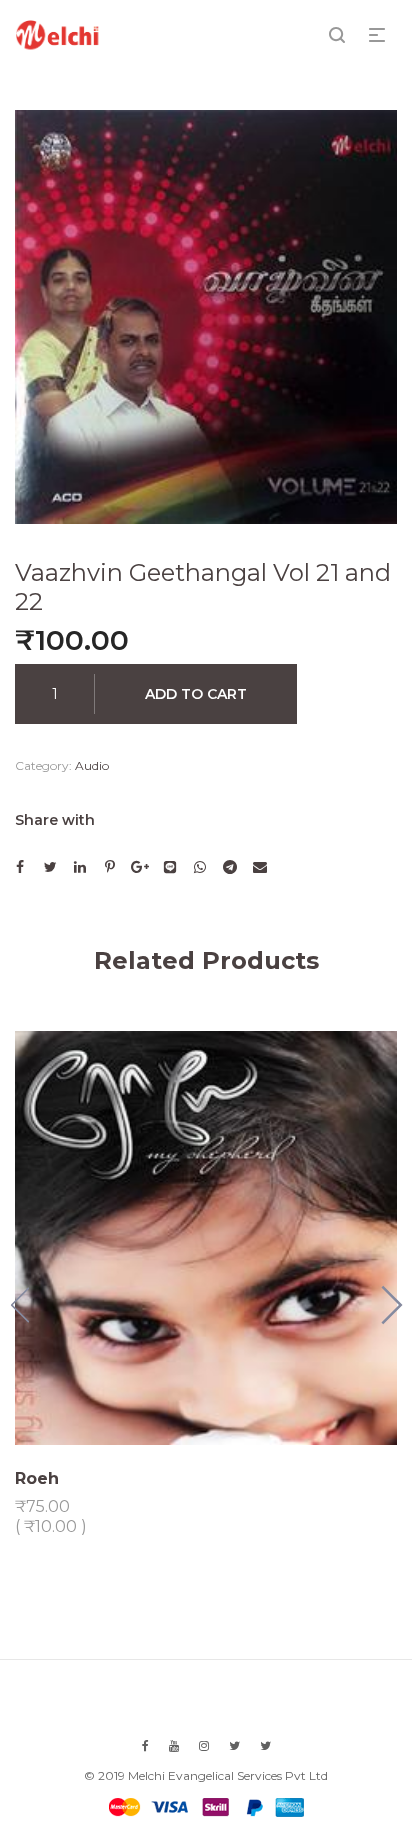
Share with (55, 820)
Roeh (37, 1478)
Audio (92, 765)
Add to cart (196, 694)
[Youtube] (174, 1745)
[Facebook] (145, 1745)
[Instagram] (204, 1745)
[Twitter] (234, 1745)
